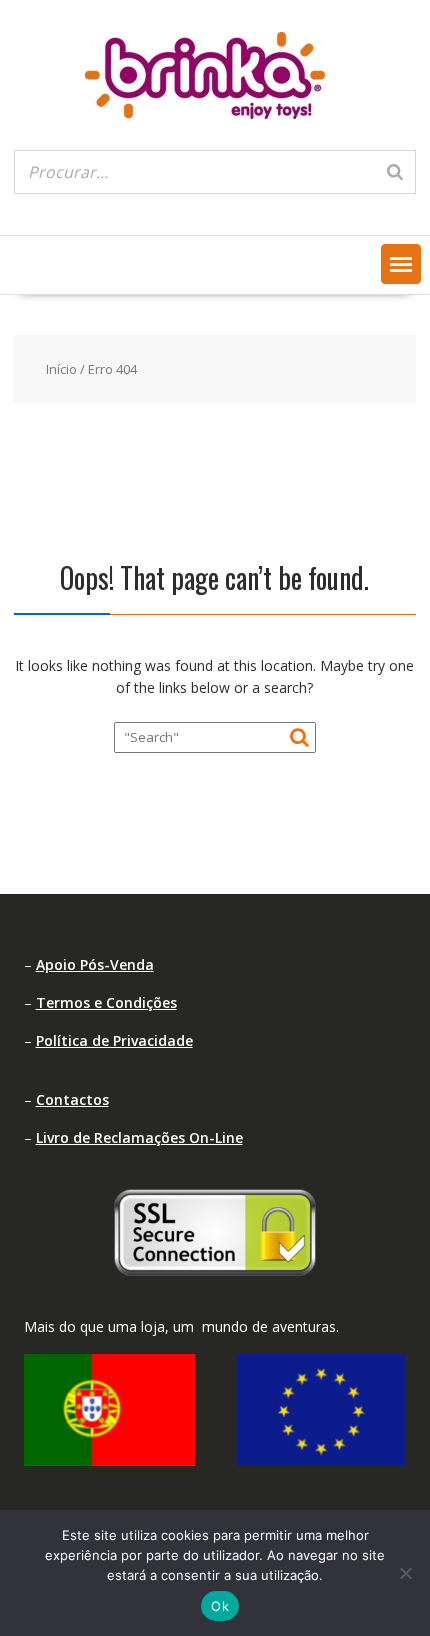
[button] (401, 264)
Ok (220, 1606)
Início (61, 369)
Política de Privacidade (114, 1040)
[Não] (405, 1573)
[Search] (395, 172)
